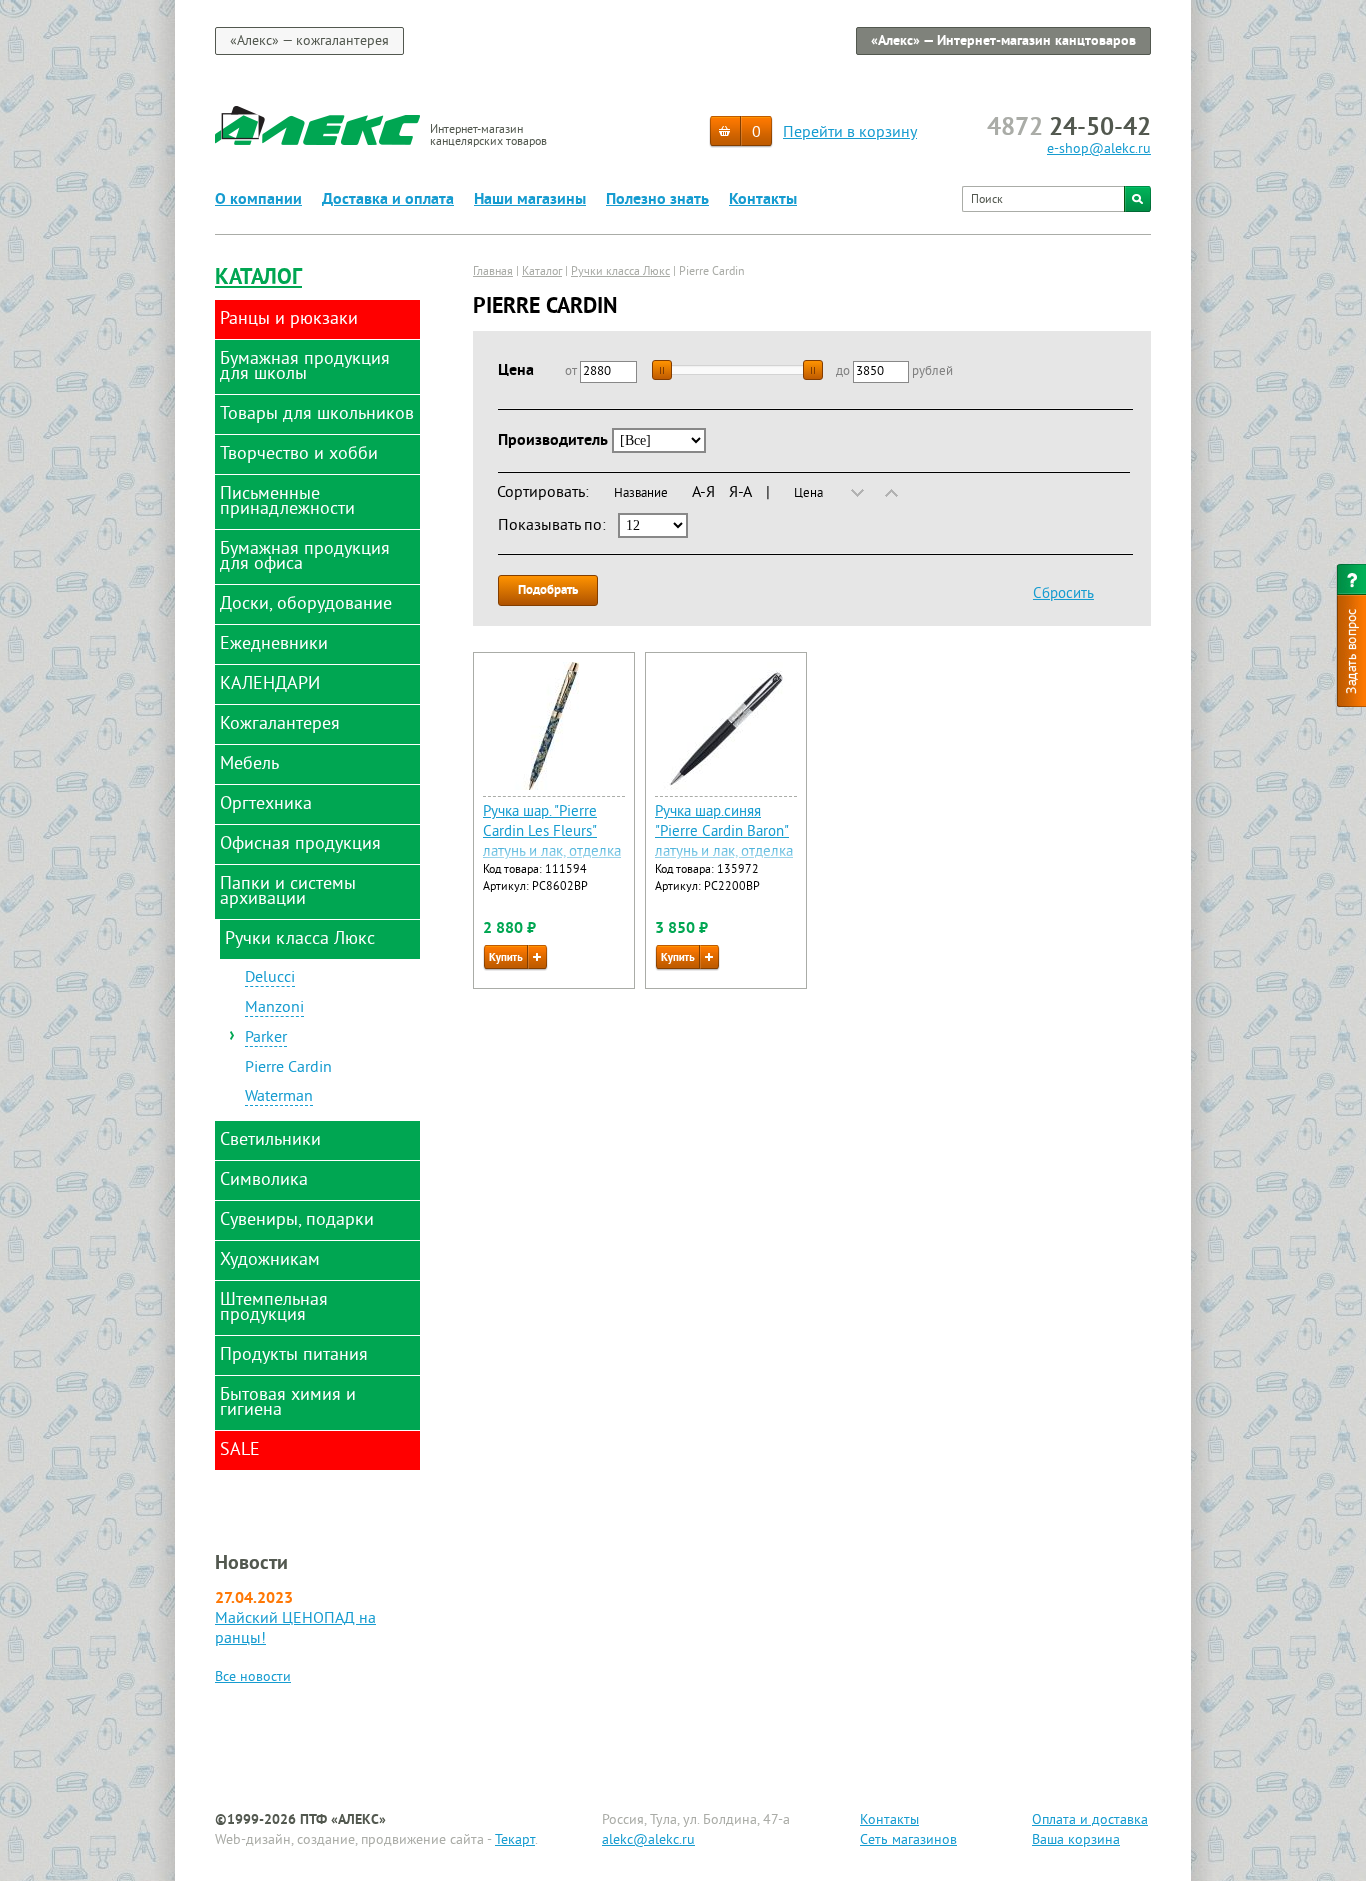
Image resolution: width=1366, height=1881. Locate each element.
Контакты (763, 200)
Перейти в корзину (850, 133)
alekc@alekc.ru (648, 1840)
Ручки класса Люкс (620, 272)
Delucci (270, 979)
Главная (493, 272)
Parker (266, 1039)
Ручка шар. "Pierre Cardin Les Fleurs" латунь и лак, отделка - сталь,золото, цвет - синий (552, 852)
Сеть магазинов (908, 1840)
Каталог (258, 278)
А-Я (703, 493)
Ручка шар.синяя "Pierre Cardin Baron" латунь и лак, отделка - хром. (724, 842)
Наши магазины (530, 200)
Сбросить (1063, 594)
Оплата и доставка (1090, 1820)
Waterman (279, 1098)
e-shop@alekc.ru (1099, 149)
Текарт (515, 1840)
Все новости (253, 1677)
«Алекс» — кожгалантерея (309, 41)
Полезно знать (657, 200)
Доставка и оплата (388, 200)
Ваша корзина (1076, 1840)
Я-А (740, 493)
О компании (258, 200)
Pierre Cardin (288, 1068)
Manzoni (274, 1009)
